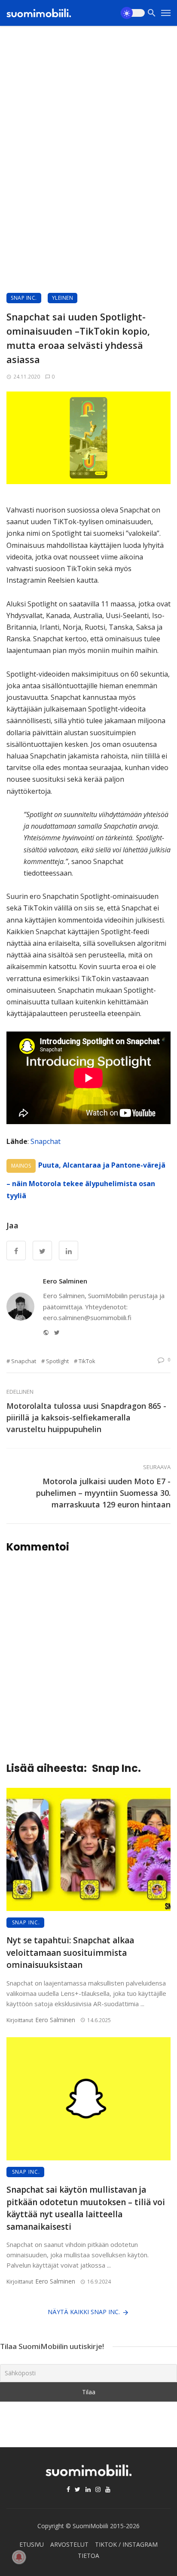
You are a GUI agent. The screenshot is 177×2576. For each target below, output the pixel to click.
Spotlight (57, 1361)
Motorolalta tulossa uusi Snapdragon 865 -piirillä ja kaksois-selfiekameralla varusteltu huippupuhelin (86, 1417)
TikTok (87, 1361)
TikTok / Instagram (126, 2544)
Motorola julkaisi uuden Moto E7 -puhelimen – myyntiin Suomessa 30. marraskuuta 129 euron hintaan (103, 1493)
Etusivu (32, 2544)
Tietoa (88, 2556)
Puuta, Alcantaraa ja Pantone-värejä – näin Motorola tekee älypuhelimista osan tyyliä (86, 1180)
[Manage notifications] (19, 2557)
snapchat (24, 1361)
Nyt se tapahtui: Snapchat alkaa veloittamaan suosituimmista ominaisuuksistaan (70, 1953)
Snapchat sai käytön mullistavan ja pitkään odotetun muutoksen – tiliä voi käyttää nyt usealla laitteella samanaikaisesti (86, 2208)
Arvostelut (69, 2544)
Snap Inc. (24, 298)
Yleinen (63, 298)
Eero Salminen (65, 1281)
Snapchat (46, 1141)
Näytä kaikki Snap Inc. (84, 2312)
